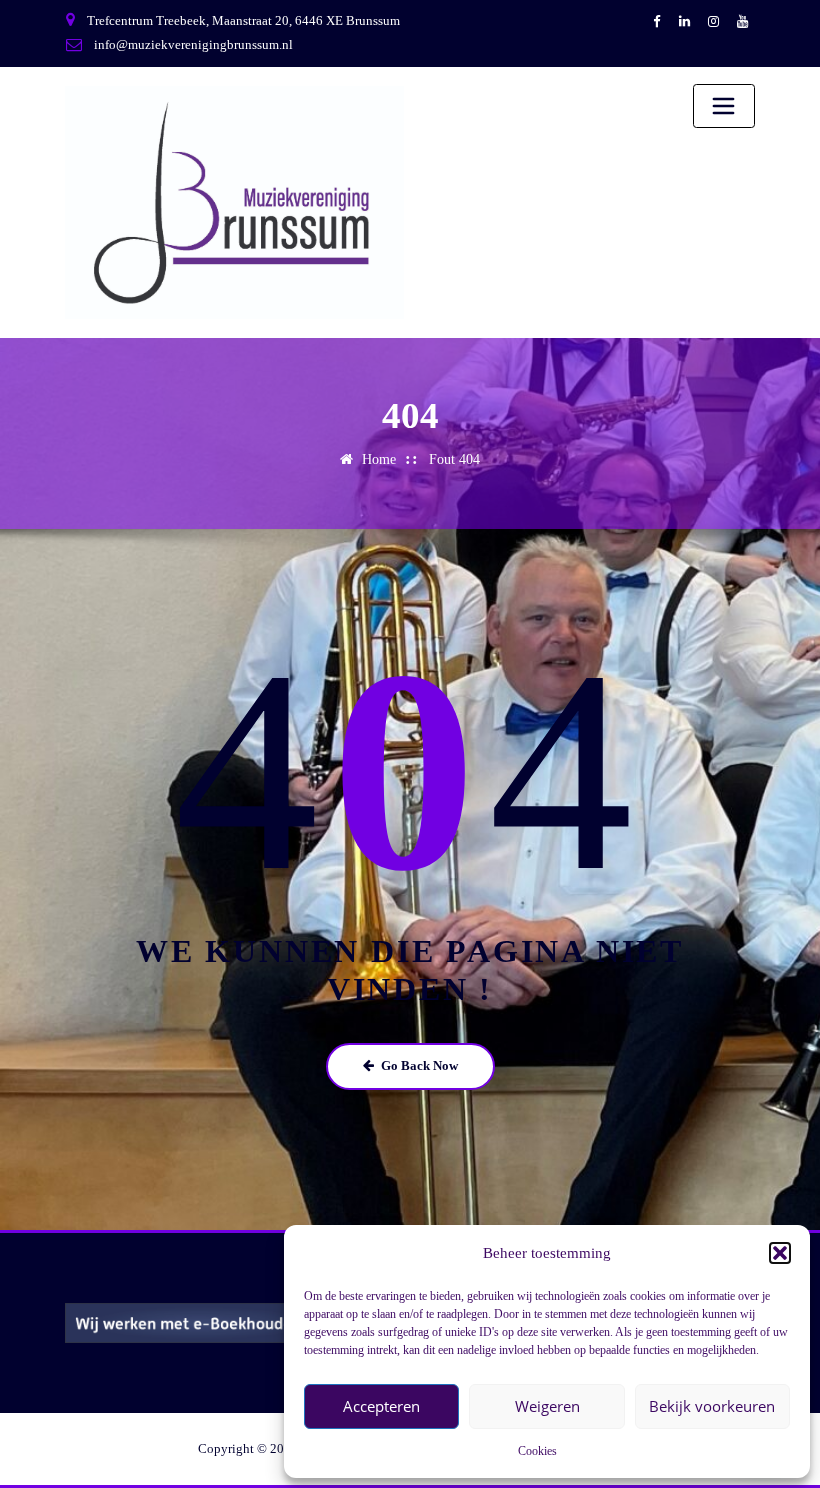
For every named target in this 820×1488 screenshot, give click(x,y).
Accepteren (381, 1406)
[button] (780, 1253)
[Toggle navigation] (724, 106)
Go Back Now (419, 1065)
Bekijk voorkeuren (712, 1406)
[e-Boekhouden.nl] (230, 1321)
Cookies (537, 1451)
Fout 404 (454, 459)
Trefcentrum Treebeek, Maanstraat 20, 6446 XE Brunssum (243, 20)
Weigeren (547, 1406)
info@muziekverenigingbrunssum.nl (193, 44)
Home (379, 459)
